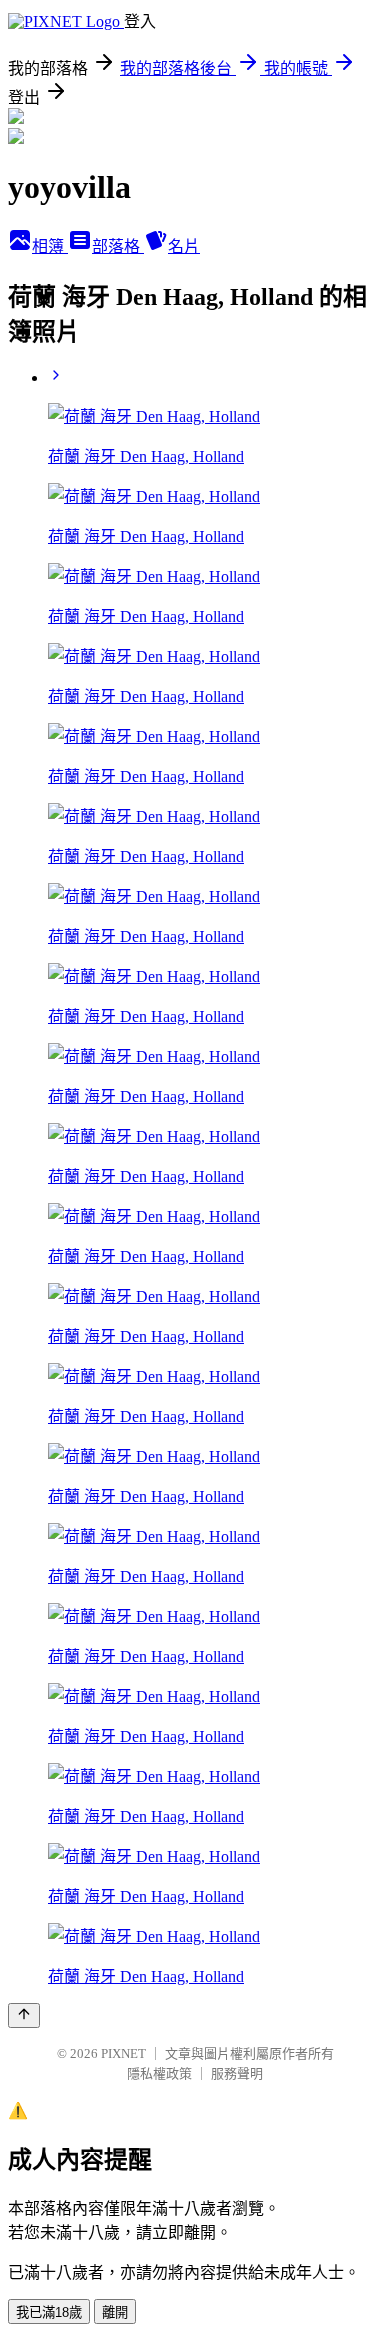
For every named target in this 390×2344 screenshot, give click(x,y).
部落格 (118, 246)
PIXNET (123, 2053)
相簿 (50, 246)
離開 (115, 2312)
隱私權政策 (159, 2073)
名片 (184, 246)
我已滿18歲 (49, 2312)
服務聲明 (237, 2073)
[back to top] (24, 2015)
